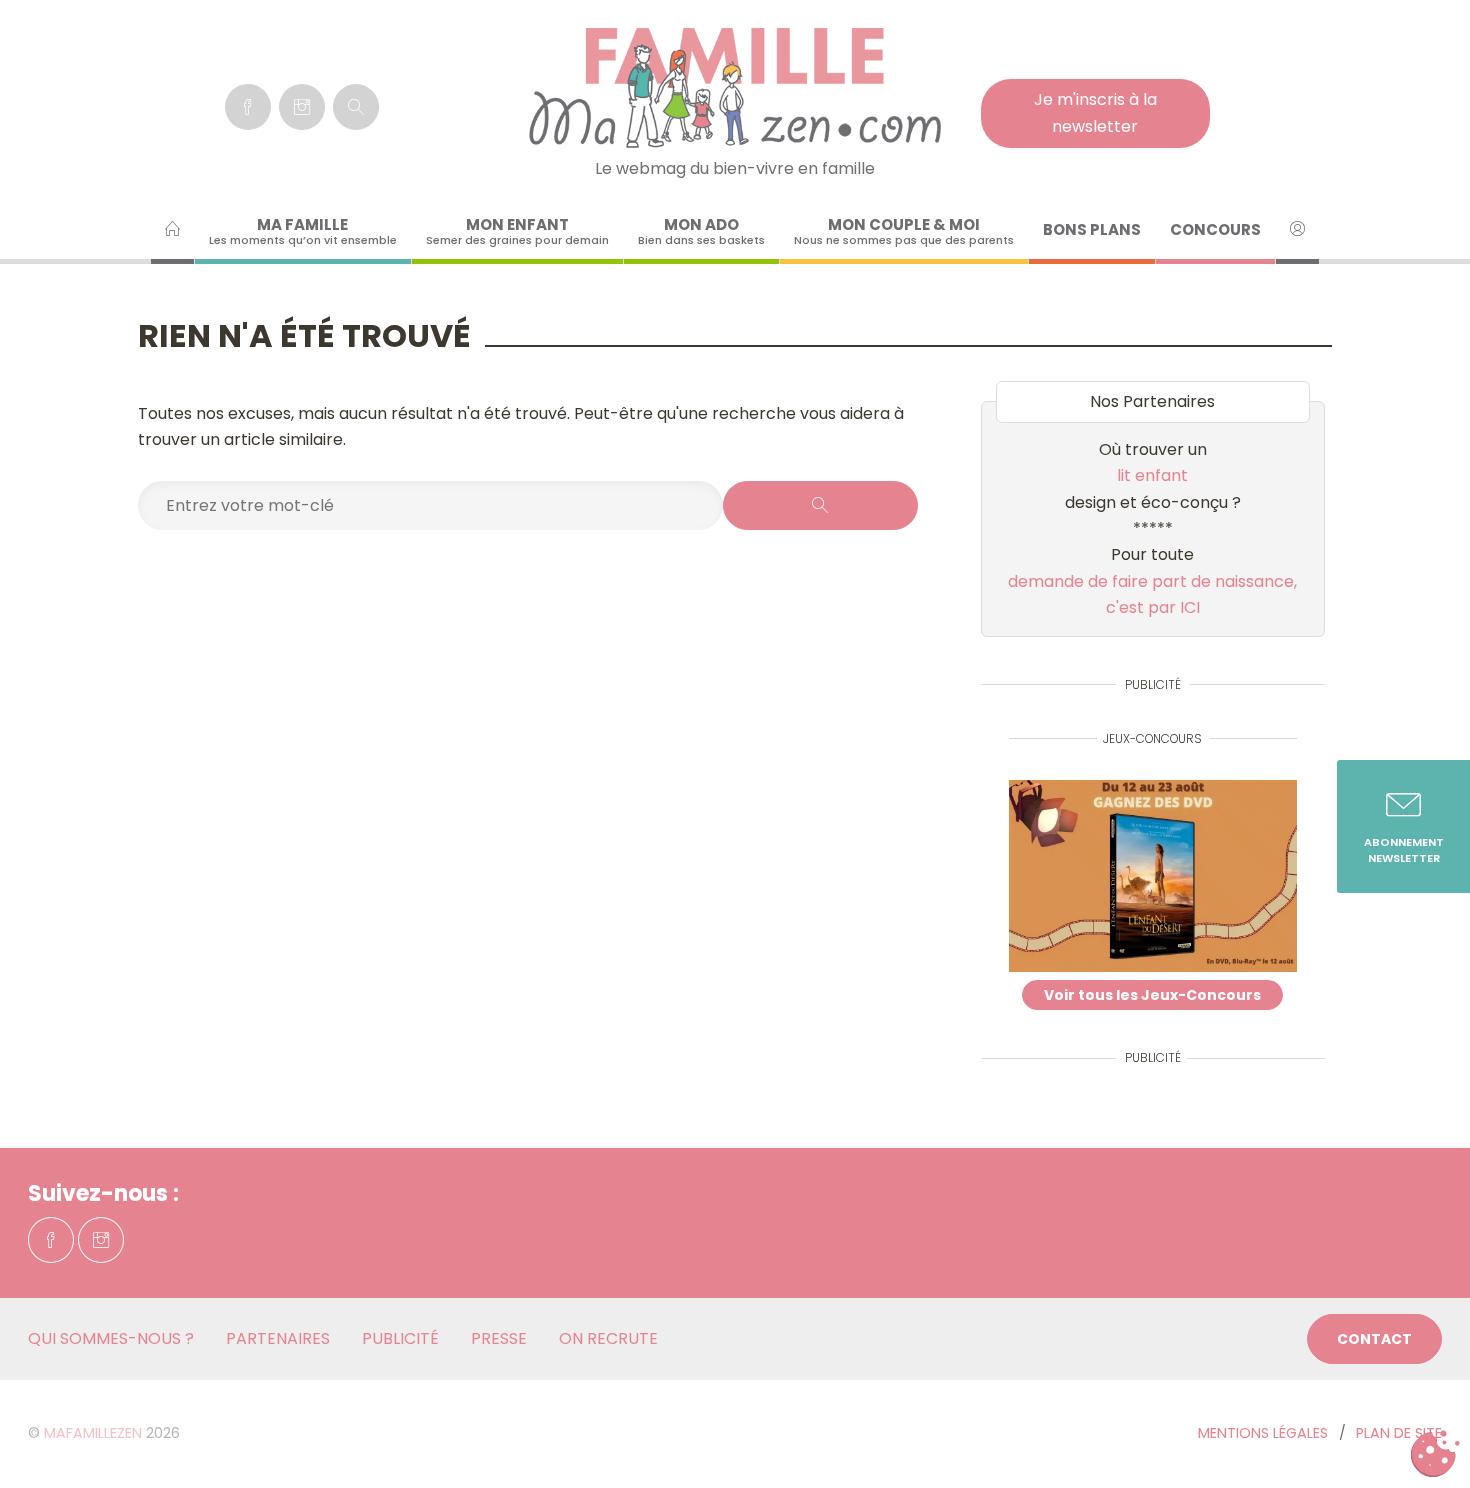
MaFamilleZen (93, 1433)
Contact (1374, 1339)
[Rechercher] (820, 505)
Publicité (400, 1338)
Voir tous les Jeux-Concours (1152, 995)
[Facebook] (248, 107)
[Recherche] (356, 107)
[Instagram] (302, 107)
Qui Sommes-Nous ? (111, 1338)
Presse (499, 1338)
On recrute (608, 1338)
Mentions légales (1263, 1433)
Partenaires (278, 1338)
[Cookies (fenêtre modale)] (1435, 1454)
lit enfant (1152, 475)
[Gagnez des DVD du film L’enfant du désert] (1153, 880)
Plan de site (1399, 1433)
